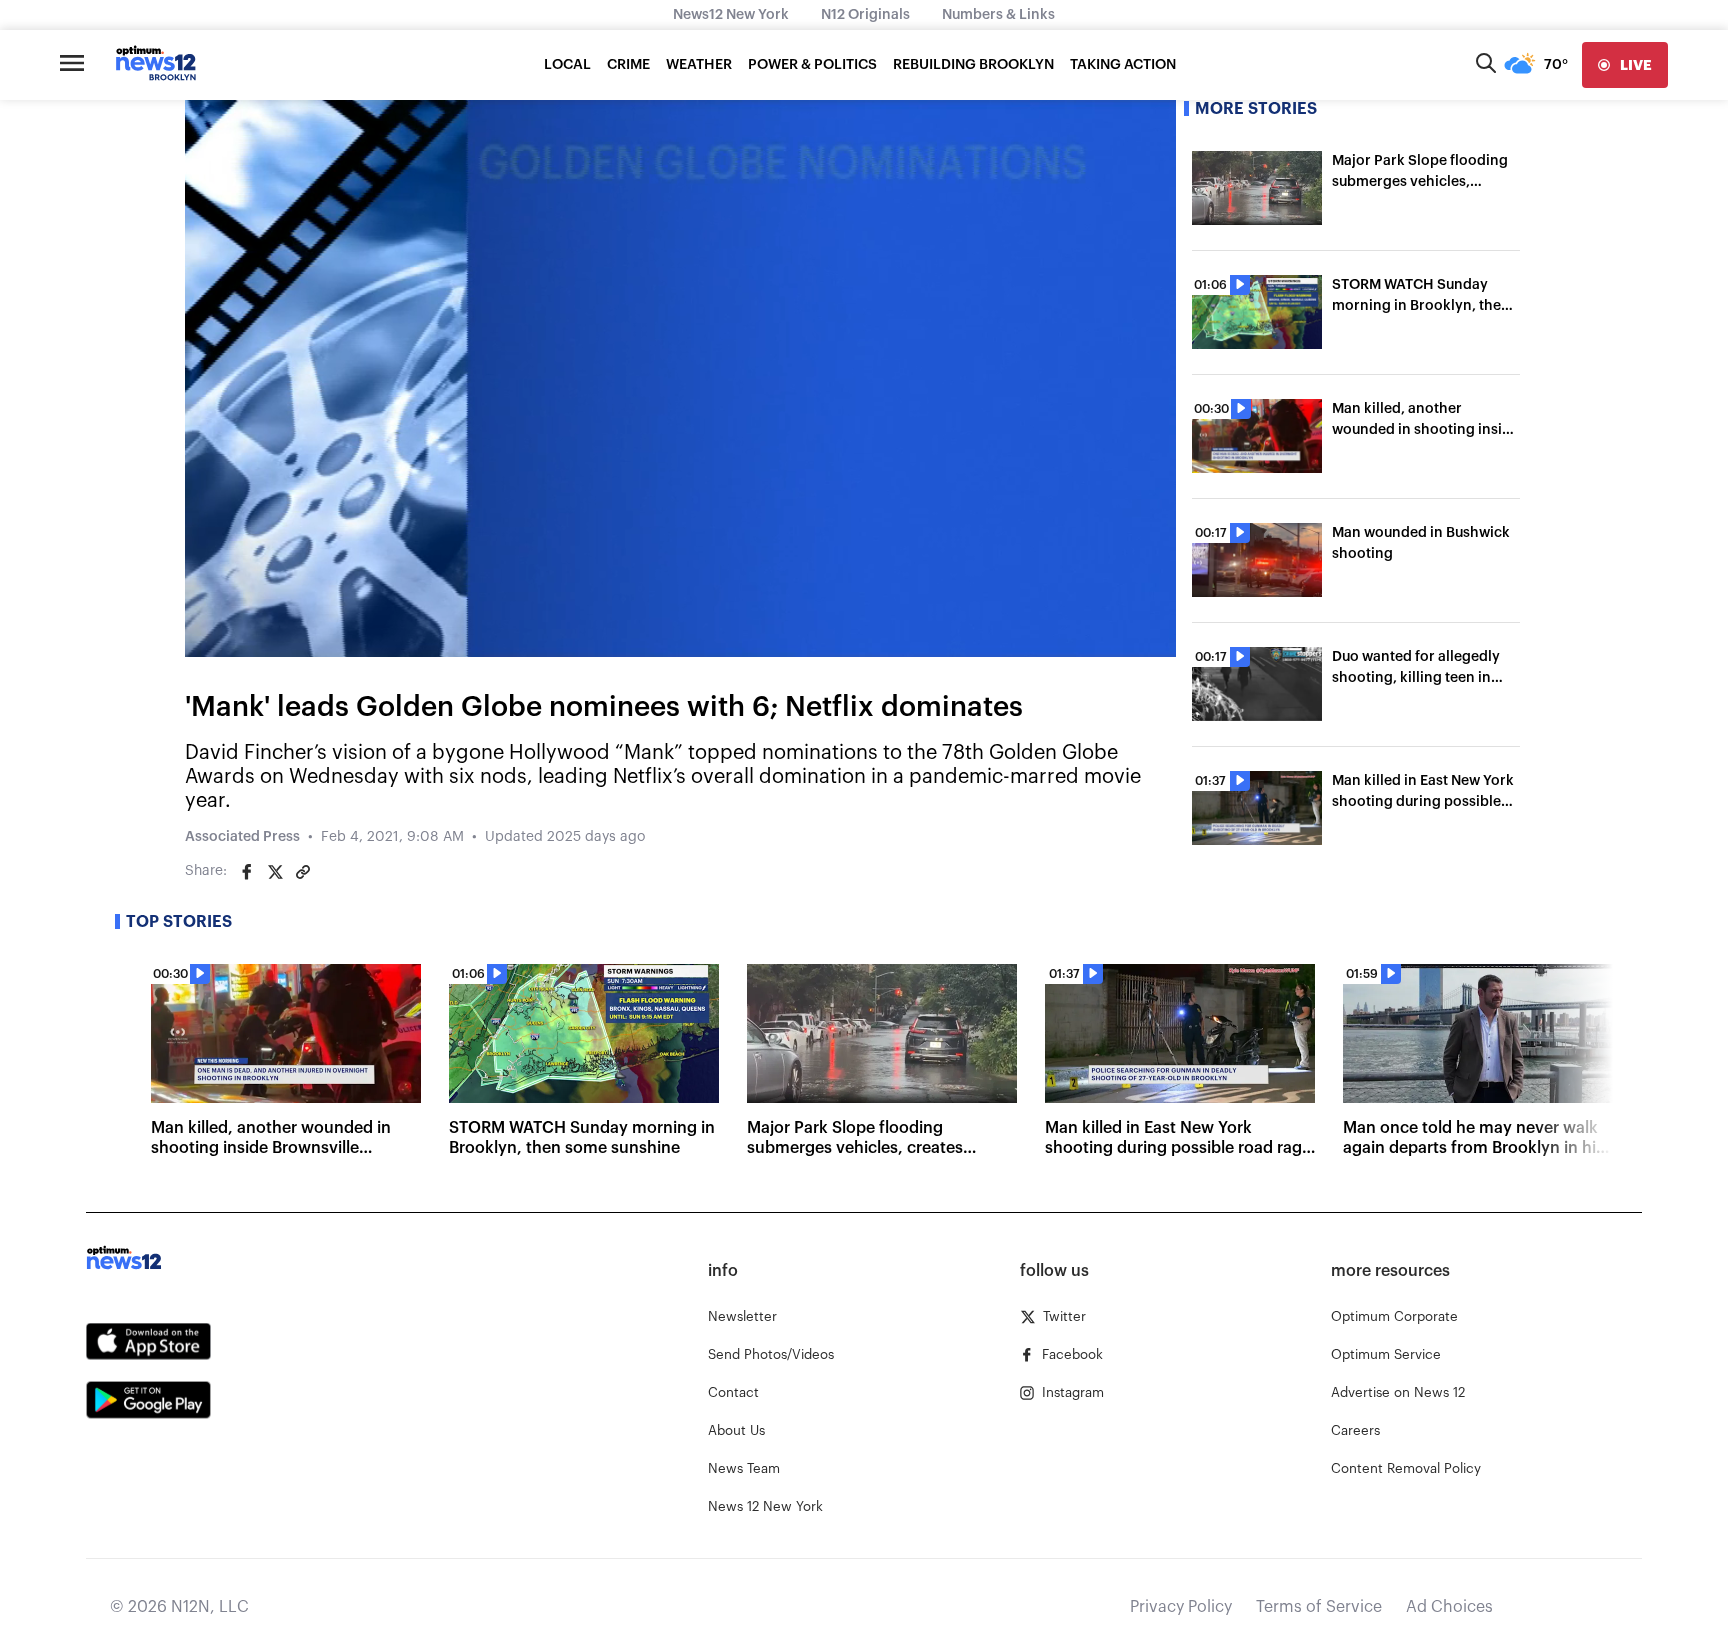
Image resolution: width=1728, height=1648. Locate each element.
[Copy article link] (303, 872)
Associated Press (242, 837)
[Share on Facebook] (247, 872)
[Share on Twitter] (275, 872)
